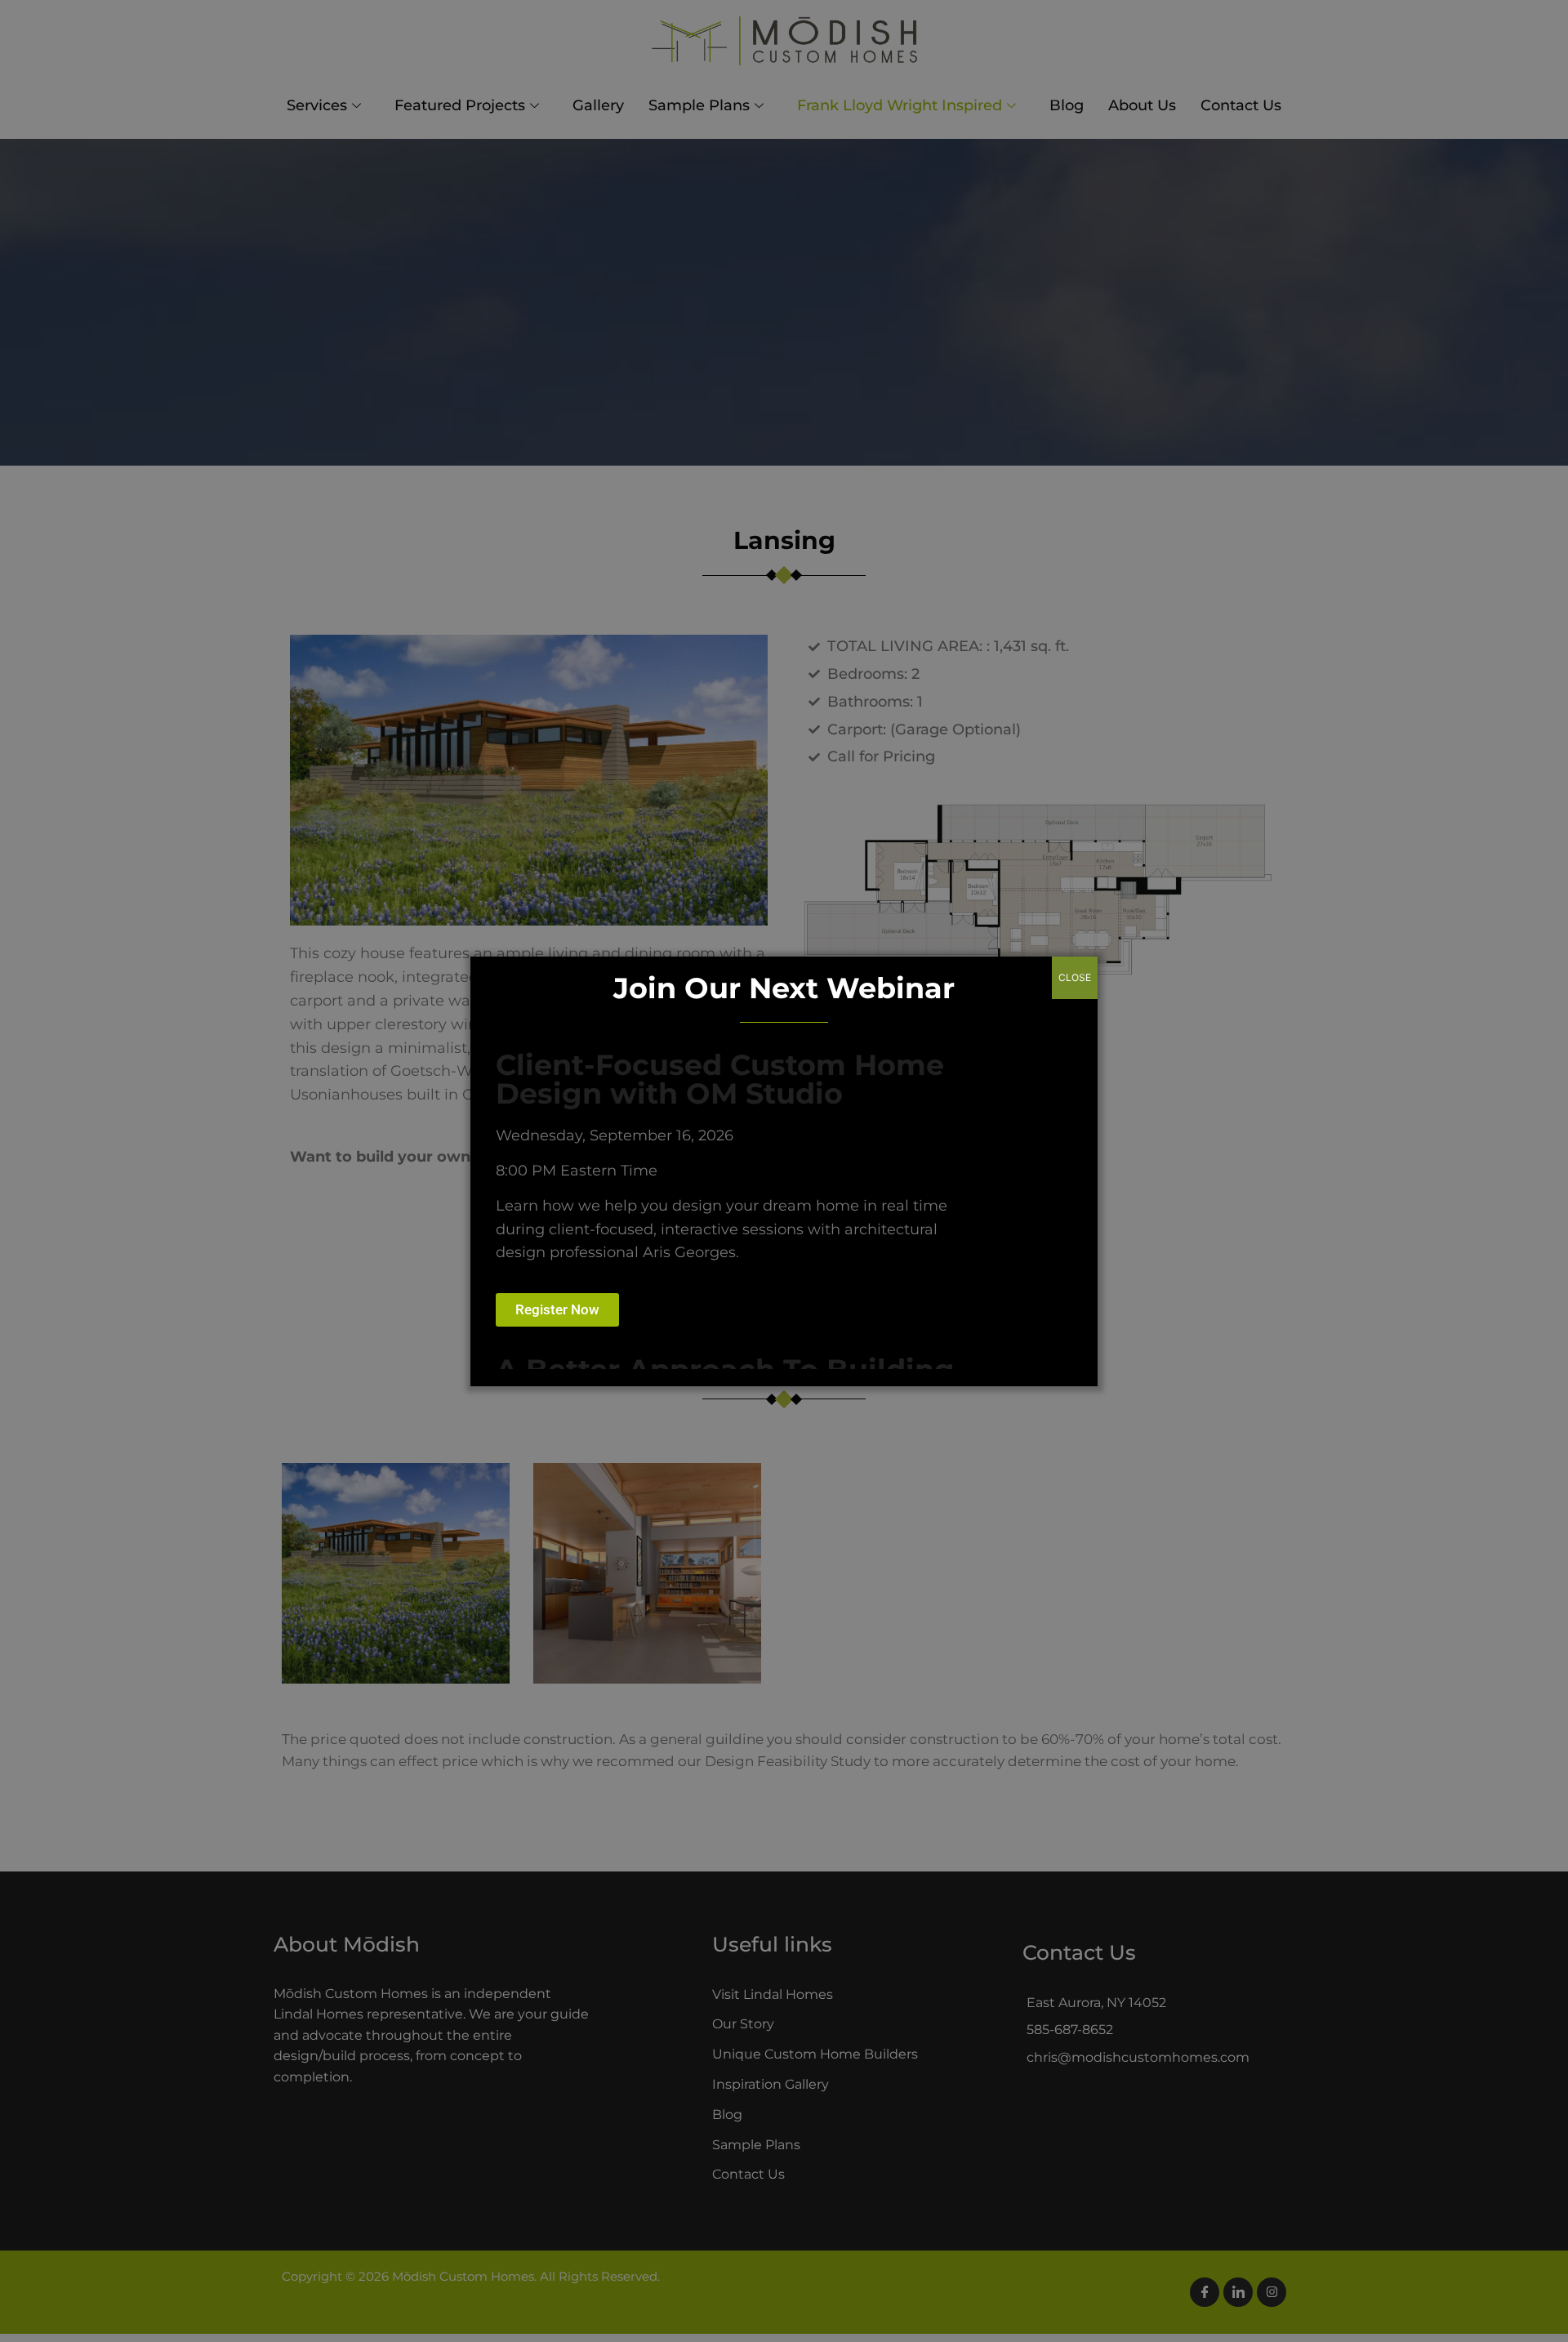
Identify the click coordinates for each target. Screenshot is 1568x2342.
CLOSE (1075, 977)
